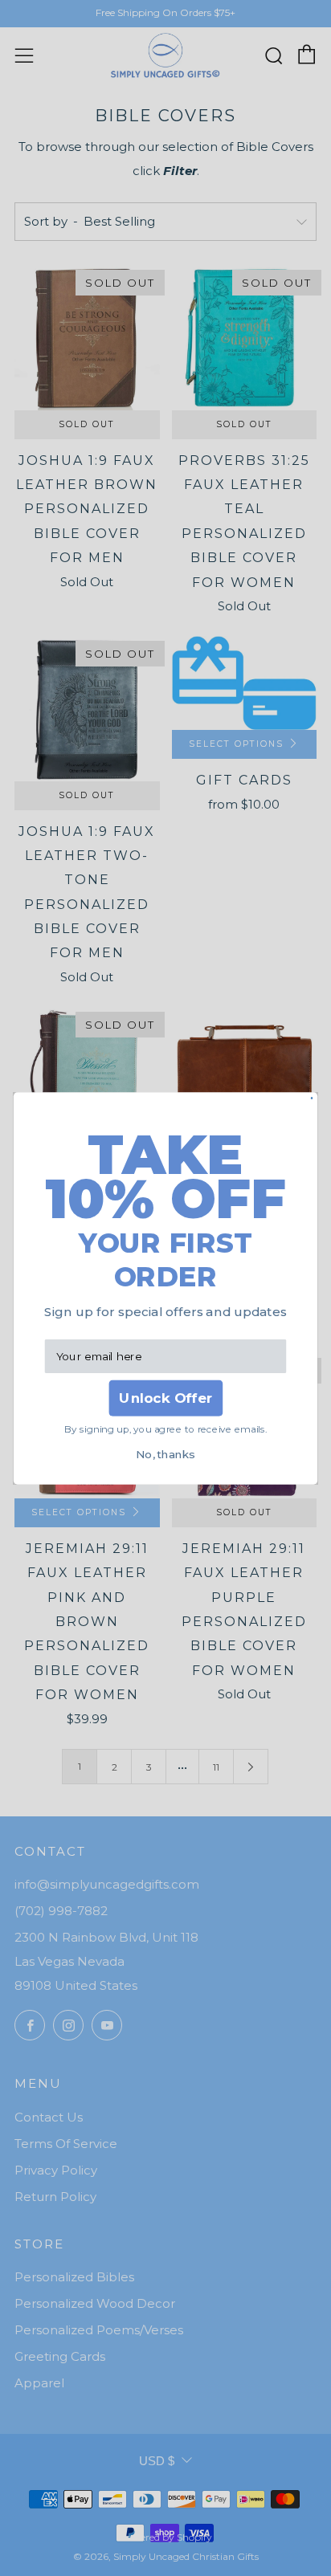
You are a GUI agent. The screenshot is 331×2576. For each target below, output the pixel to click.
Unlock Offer (165, 1398)
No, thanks (165, 1454)
